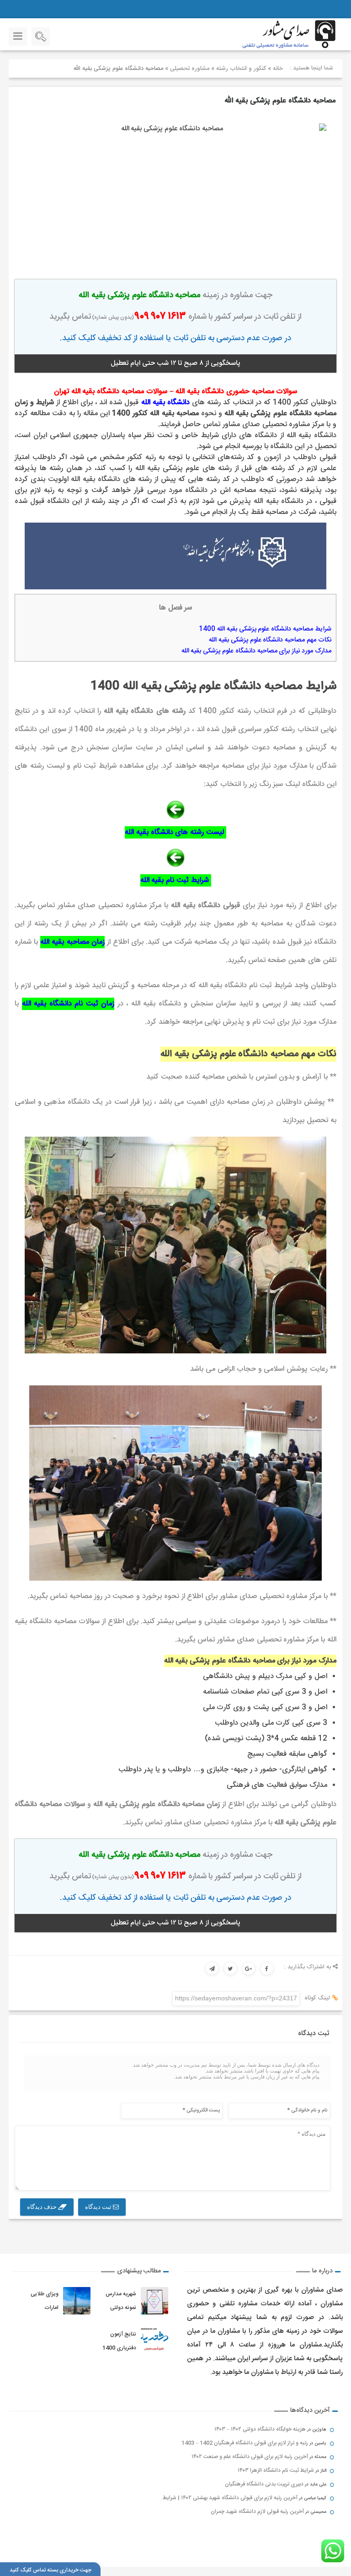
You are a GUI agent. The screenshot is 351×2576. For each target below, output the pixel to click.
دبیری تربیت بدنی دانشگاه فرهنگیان (264, 2484)
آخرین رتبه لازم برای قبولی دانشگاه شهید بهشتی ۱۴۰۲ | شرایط (230, 2498)
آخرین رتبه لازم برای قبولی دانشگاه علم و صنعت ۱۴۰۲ (250, 2457)
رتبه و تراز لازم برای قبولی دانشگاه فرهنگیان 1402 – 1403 (245, 2443)
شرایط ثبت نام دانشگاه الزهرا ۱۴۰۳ (276, 2470)
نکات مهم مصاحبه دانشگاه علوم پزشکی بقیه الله (270, 640)
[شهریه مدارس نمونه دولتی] (155, 2301)
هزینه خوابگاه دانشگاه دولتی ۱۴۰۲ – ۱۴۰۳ (260, 2429)
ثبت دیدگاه (99, 2207)
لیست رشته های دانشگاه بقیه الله (174, 832)
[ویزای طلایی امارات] (77, 2301)
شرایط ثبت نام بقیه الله (175, 880)
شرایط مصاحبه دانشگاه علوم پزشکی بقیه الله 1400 (265, 629)
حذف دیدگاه (43, 2207)
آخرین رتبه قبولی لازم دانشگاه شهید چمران (257, 2512)
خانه (278, 69)
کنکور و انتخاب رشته (241, 69)
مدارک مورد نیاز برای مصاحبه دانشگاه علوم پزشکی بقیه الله (256, 651)
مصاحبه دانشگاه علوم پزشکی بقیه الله (280, 101)
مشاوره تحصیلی (190, 69)
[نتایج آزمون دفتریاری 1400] (155, 2341)
